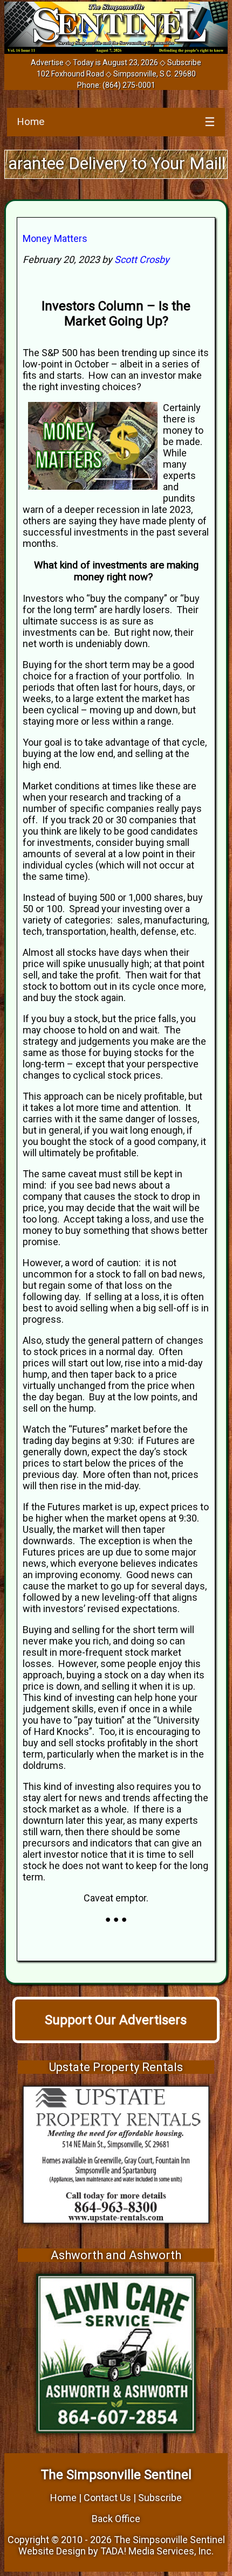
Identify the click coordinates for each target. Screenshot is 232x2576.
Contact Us (107, 2498)
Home (30, 121)
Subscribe (184, 63)
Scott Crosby (142, 259)
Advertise (47, 63)
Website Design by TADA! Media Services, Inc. (116, 2551)
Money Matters (55, 238)
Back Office (116, 2519)
